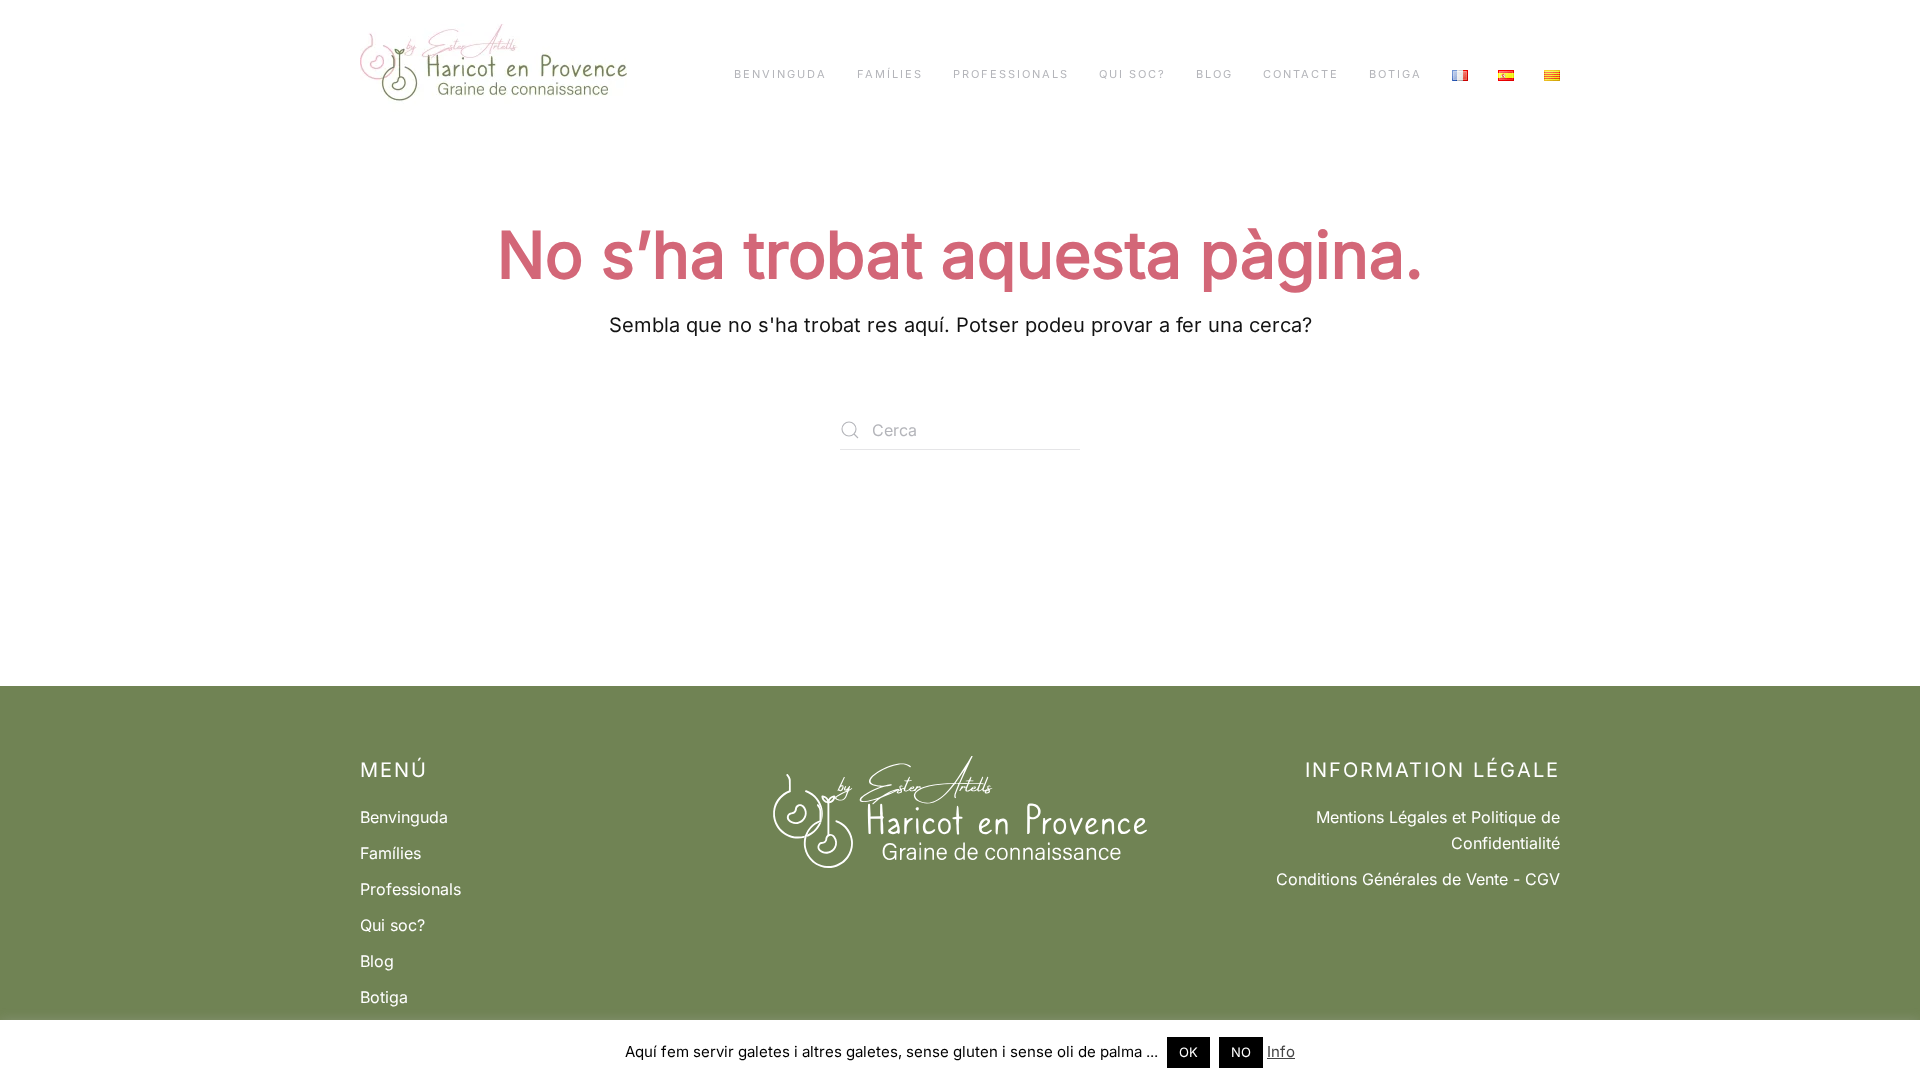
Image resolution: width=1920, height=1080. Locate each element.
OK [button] (1188, 1052)
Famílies (890, 74)
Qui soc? (1132, 74)
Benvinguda (780, 74)
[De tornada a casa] (493, 75)
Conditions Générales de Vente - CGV (1418, 879)
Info (1281, 1051)
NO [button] (1241, 1052)
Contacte (1301, 74)
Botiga (1395, 74)
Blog (1214, 74)
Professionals (1011, 74)
